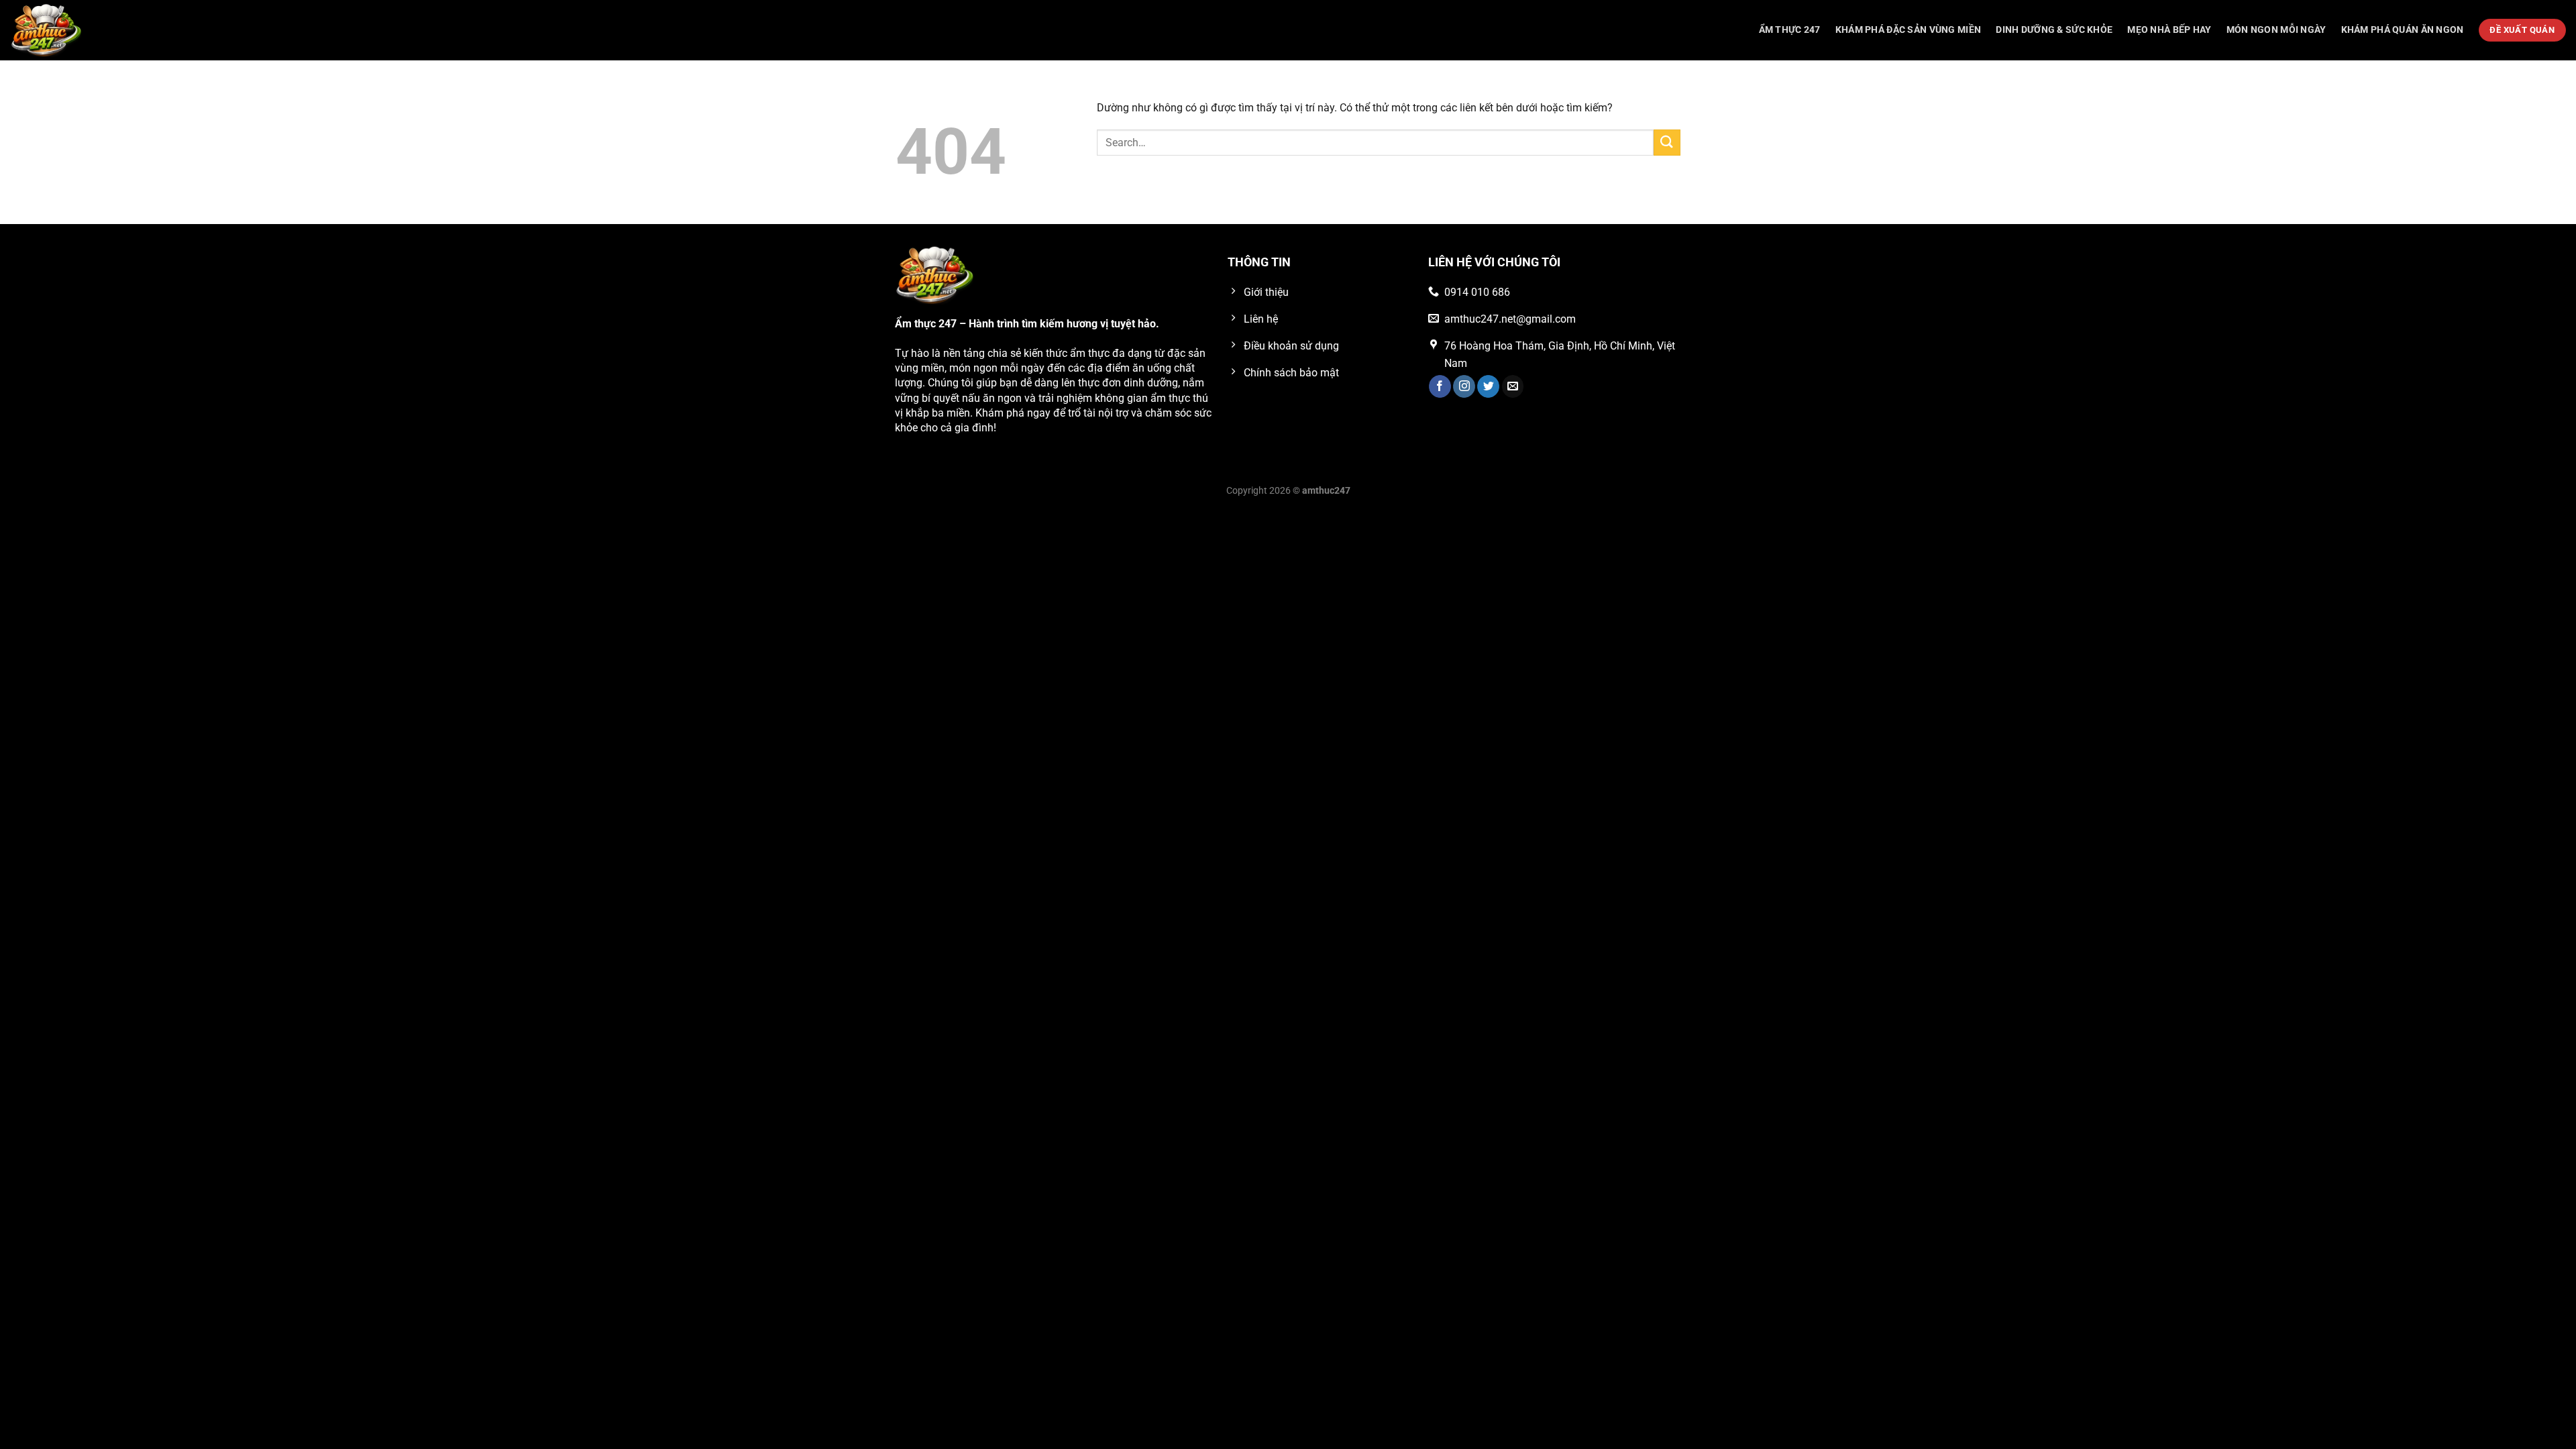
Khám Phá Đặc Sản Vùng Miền (1909, 30)
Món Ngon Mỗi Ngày (2276, 30)
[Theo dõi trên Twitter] (1488, 386)
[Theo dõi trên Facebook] (1440, 386)
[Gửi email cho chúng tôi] (1513, 386)
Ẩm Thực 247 (1790, 30)
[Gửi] (1667, 143)
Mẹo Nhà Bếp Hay (2169, 30)
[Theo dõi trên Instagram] (1464, 386)
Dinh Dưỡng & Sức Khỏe (2054, 30)
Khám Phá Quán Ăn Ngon (2403, 30)
